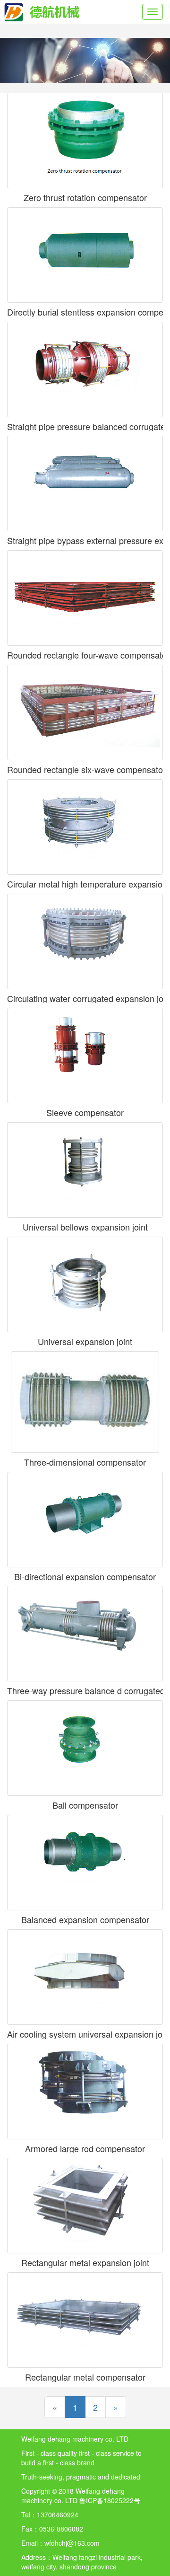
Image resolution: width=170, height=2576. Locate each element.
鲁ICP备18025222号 (110, 2500)
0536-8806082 (61, 2529)
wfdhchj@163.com (72, 2543)
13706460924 (58, 2514)
